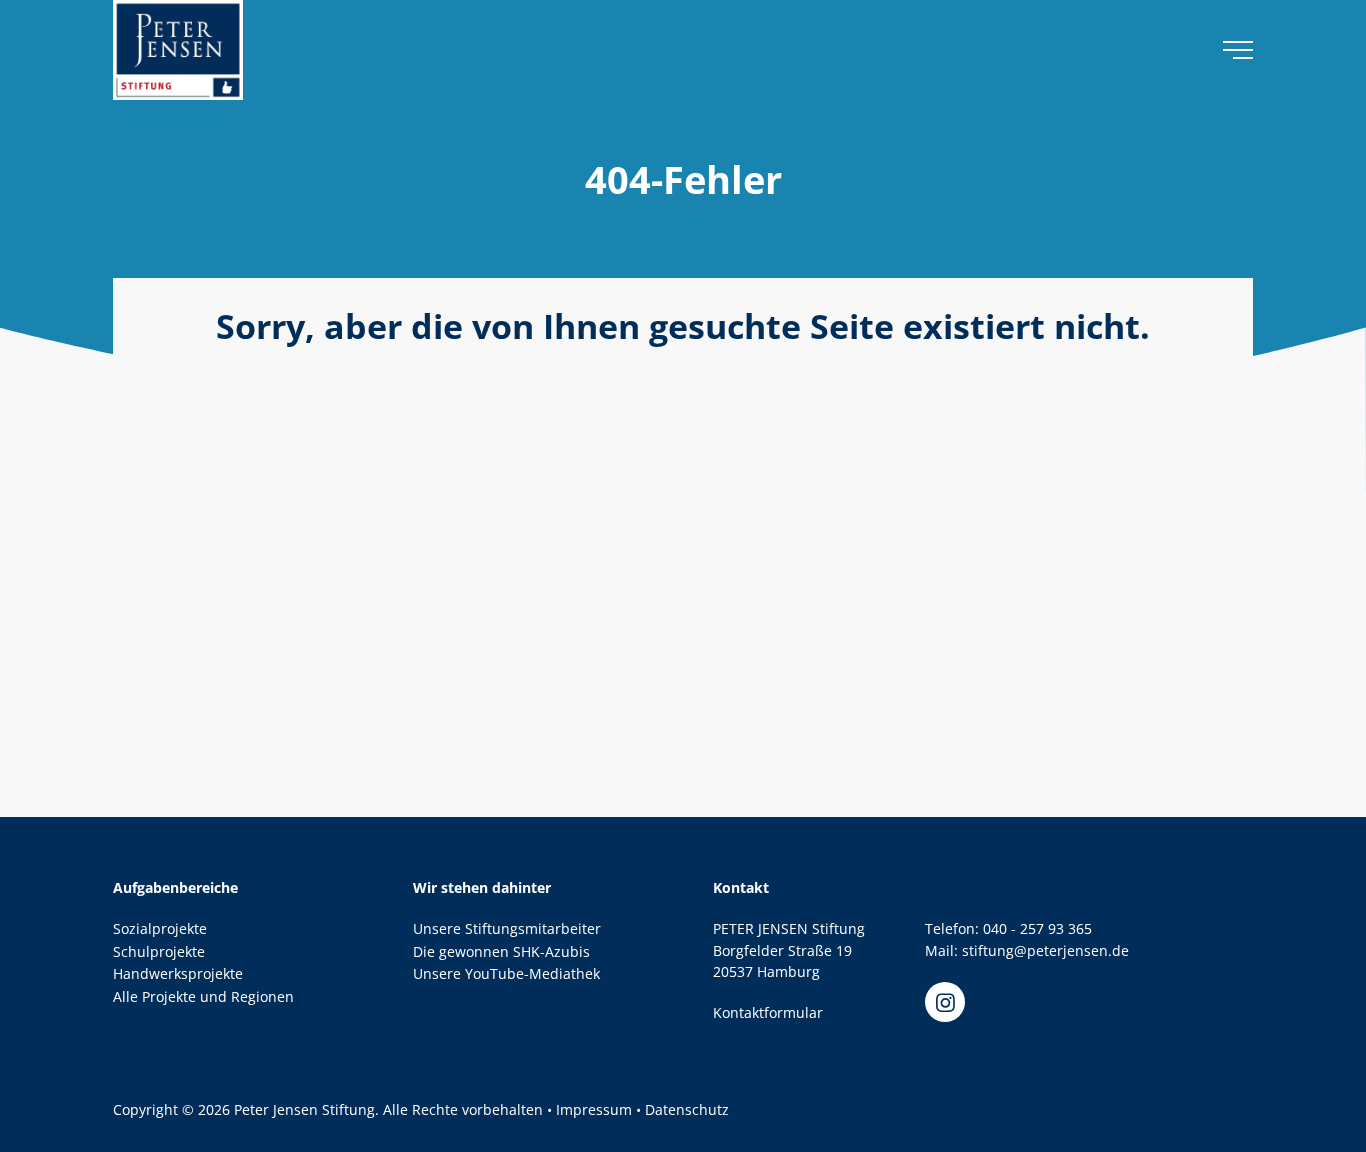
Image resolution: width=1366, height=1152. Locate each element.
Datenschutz (687, 1109)
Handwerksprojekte (178, 973)
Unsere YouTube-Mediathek (506, 973)
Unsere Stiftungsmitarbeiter (507, 928)
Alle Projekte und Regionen (203, 996)
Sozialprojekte (160, 928)
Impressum (594, 1109)
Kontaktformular (768, 1012)
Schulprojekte (159, 951)
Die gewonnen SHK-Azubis (501, 951)
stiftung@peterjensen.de (1045, 950)
